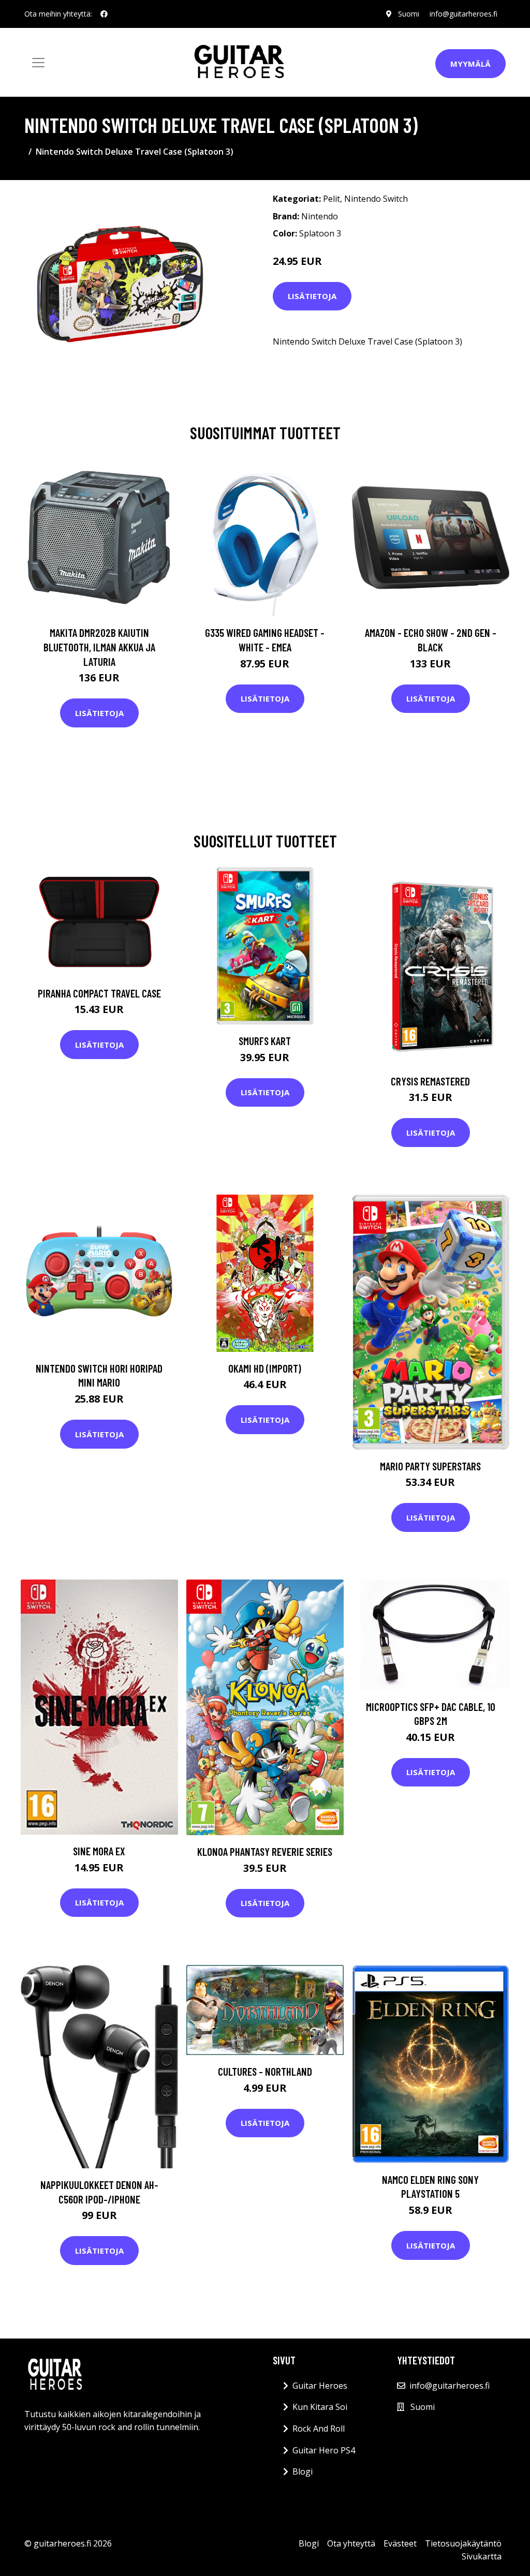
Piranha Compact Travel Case (99, 993)
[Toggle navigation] (38, 63)
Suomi (409, 14)
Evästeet (400, 2543)
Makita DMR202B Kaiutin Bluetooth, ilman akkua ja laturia (99, 647)
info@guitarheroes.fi (463, 14)
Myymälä (470, 64)
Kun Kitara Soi (320, 2407)
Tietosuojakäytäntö (463, 2543)
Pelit (332, 199)
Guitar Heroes (320, 2386)
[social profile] (104, 14)
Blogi (303, 2471)
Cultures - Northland (265, 2071)
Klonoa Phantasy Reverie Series (265, 1851)
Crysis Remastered (430, 1081)
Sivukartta (482, 2556)
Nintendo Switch (376, 199)
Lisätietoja (312, 296)
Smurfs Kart (265, 1041)
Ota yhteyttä (351, 2543)
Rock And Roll (319, 2429)
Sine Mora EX (99, 1851)
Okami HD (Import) (265, 1368)
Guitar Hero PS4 (324, 2450)
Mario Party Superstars (430, 1466)
